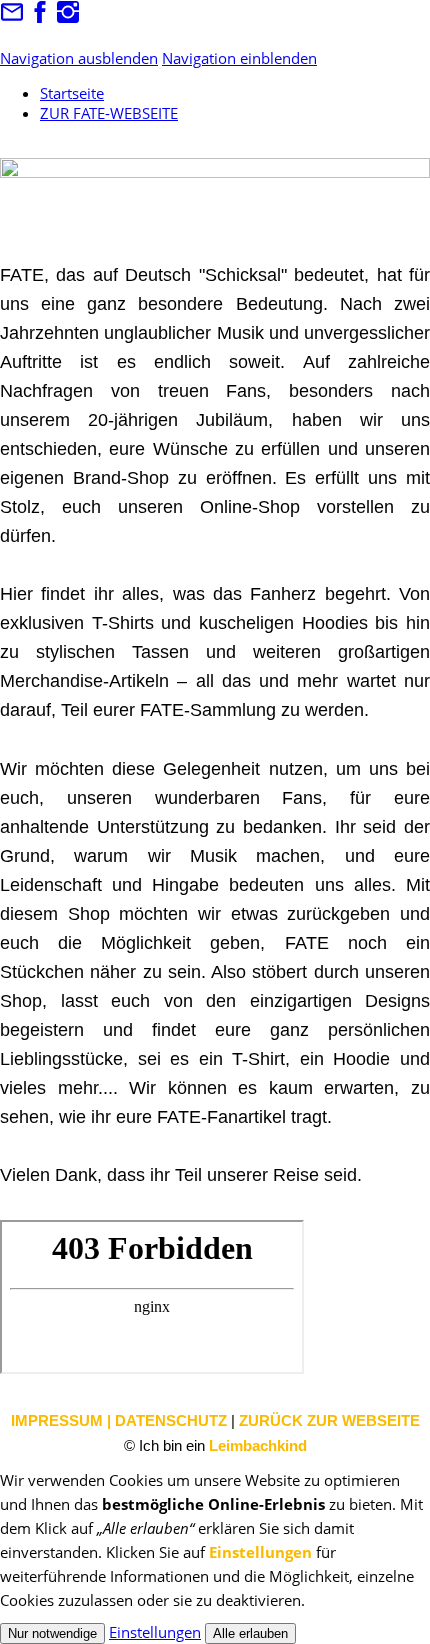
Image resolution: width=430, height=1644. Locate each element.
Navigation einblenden (239, 58)
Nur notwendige (52, 1633)
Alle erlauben (250, 1633)
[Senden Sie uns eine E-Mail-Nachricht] (12, 18)
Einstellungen (260, 1552)
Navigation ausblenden (79, 58)
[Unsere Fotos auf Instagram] (68, 18)
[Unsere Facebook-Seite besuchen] (40, 18)
